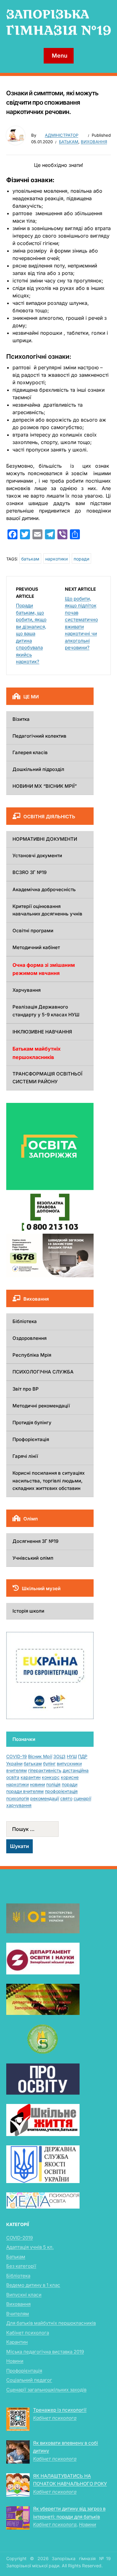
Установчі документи (37, 856)
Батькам (69, 142)
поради (81, 559)
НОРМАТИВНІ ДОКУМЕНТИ (45, 839)
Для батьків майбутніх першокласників (51, 2323)
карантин (31, 1777)
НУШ (72, 1756)
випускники (69, 1763)
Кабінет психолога (28, 2333)
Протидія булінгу (32, 1423)
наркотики (56, 559)
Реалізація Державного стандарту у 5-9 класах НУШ (46, 1011)
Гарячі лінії (25, 1456)
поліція (53, 1784)
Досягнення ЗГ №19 (35, 1541)
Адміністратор (62, 135)
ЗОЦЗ (59, 1756)
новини (37, 1784)
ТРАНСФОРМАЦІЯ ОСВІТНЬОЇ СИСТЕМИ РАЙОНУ (47, 1078)
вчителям (17, 1770)
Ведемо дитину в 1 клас (33, 2285)
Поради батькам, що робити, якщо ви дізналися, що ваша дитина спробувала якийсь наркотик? (31, 633)
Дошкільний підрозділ (38, 769)
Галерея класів (30, 752)
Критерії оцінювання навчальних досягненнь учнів (47, 910)
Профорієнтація (31, 1439)
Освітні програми (33, 931)
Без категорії (21, 2266)
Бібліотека (25, 1321)
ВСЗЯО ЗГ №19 (29, 872)
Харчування (27, 990)
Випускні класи (24, 2295)
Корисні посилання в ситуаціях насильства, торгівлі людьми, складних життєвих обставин (49, 1481)
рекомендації (45, 1798)
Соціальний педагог (29, 2380)
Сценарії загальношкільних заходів (46, 2390)
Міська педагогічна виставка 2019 (45, 2352)
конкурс (51, 1777)
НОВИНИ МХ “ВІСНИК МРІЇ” (45, 786)
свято (66, 1798)
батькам (30, 559)
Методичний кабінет (36, 947)
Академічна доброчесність (44, 889)
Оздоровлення (29, 1338)
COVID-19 (17, 1756)
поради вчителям (25, 1791)
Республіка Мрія (32, 1355)
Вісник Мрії (40, 1756)
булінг (49, 1763)
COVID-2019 (19, 2238)
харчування (19, 1805)
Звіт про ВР (26, 1389)
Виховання (94, 142)
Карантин (17, 2342)
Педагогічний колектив (39, 736)
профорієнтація (61, 1791)
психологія (18, 1798)
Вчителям (18, 2314)
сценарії (82, 1798)
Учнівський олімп (33, 1558)
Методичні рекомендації (41, 1406)
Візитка (21, 719)
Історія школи (28, 1611)
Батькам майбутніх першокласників (37, 1053)
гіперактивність (45, 1770)
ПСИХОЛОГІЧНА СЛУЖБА (43, 1372)
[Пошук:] (50, 1829)
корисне (70, 1777)
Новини (15, 2361)
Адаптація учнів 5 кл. (30, 2247)
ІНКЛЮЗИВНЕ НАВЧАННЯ (42, 1032)
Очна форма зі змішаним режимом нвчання (44, 969)
